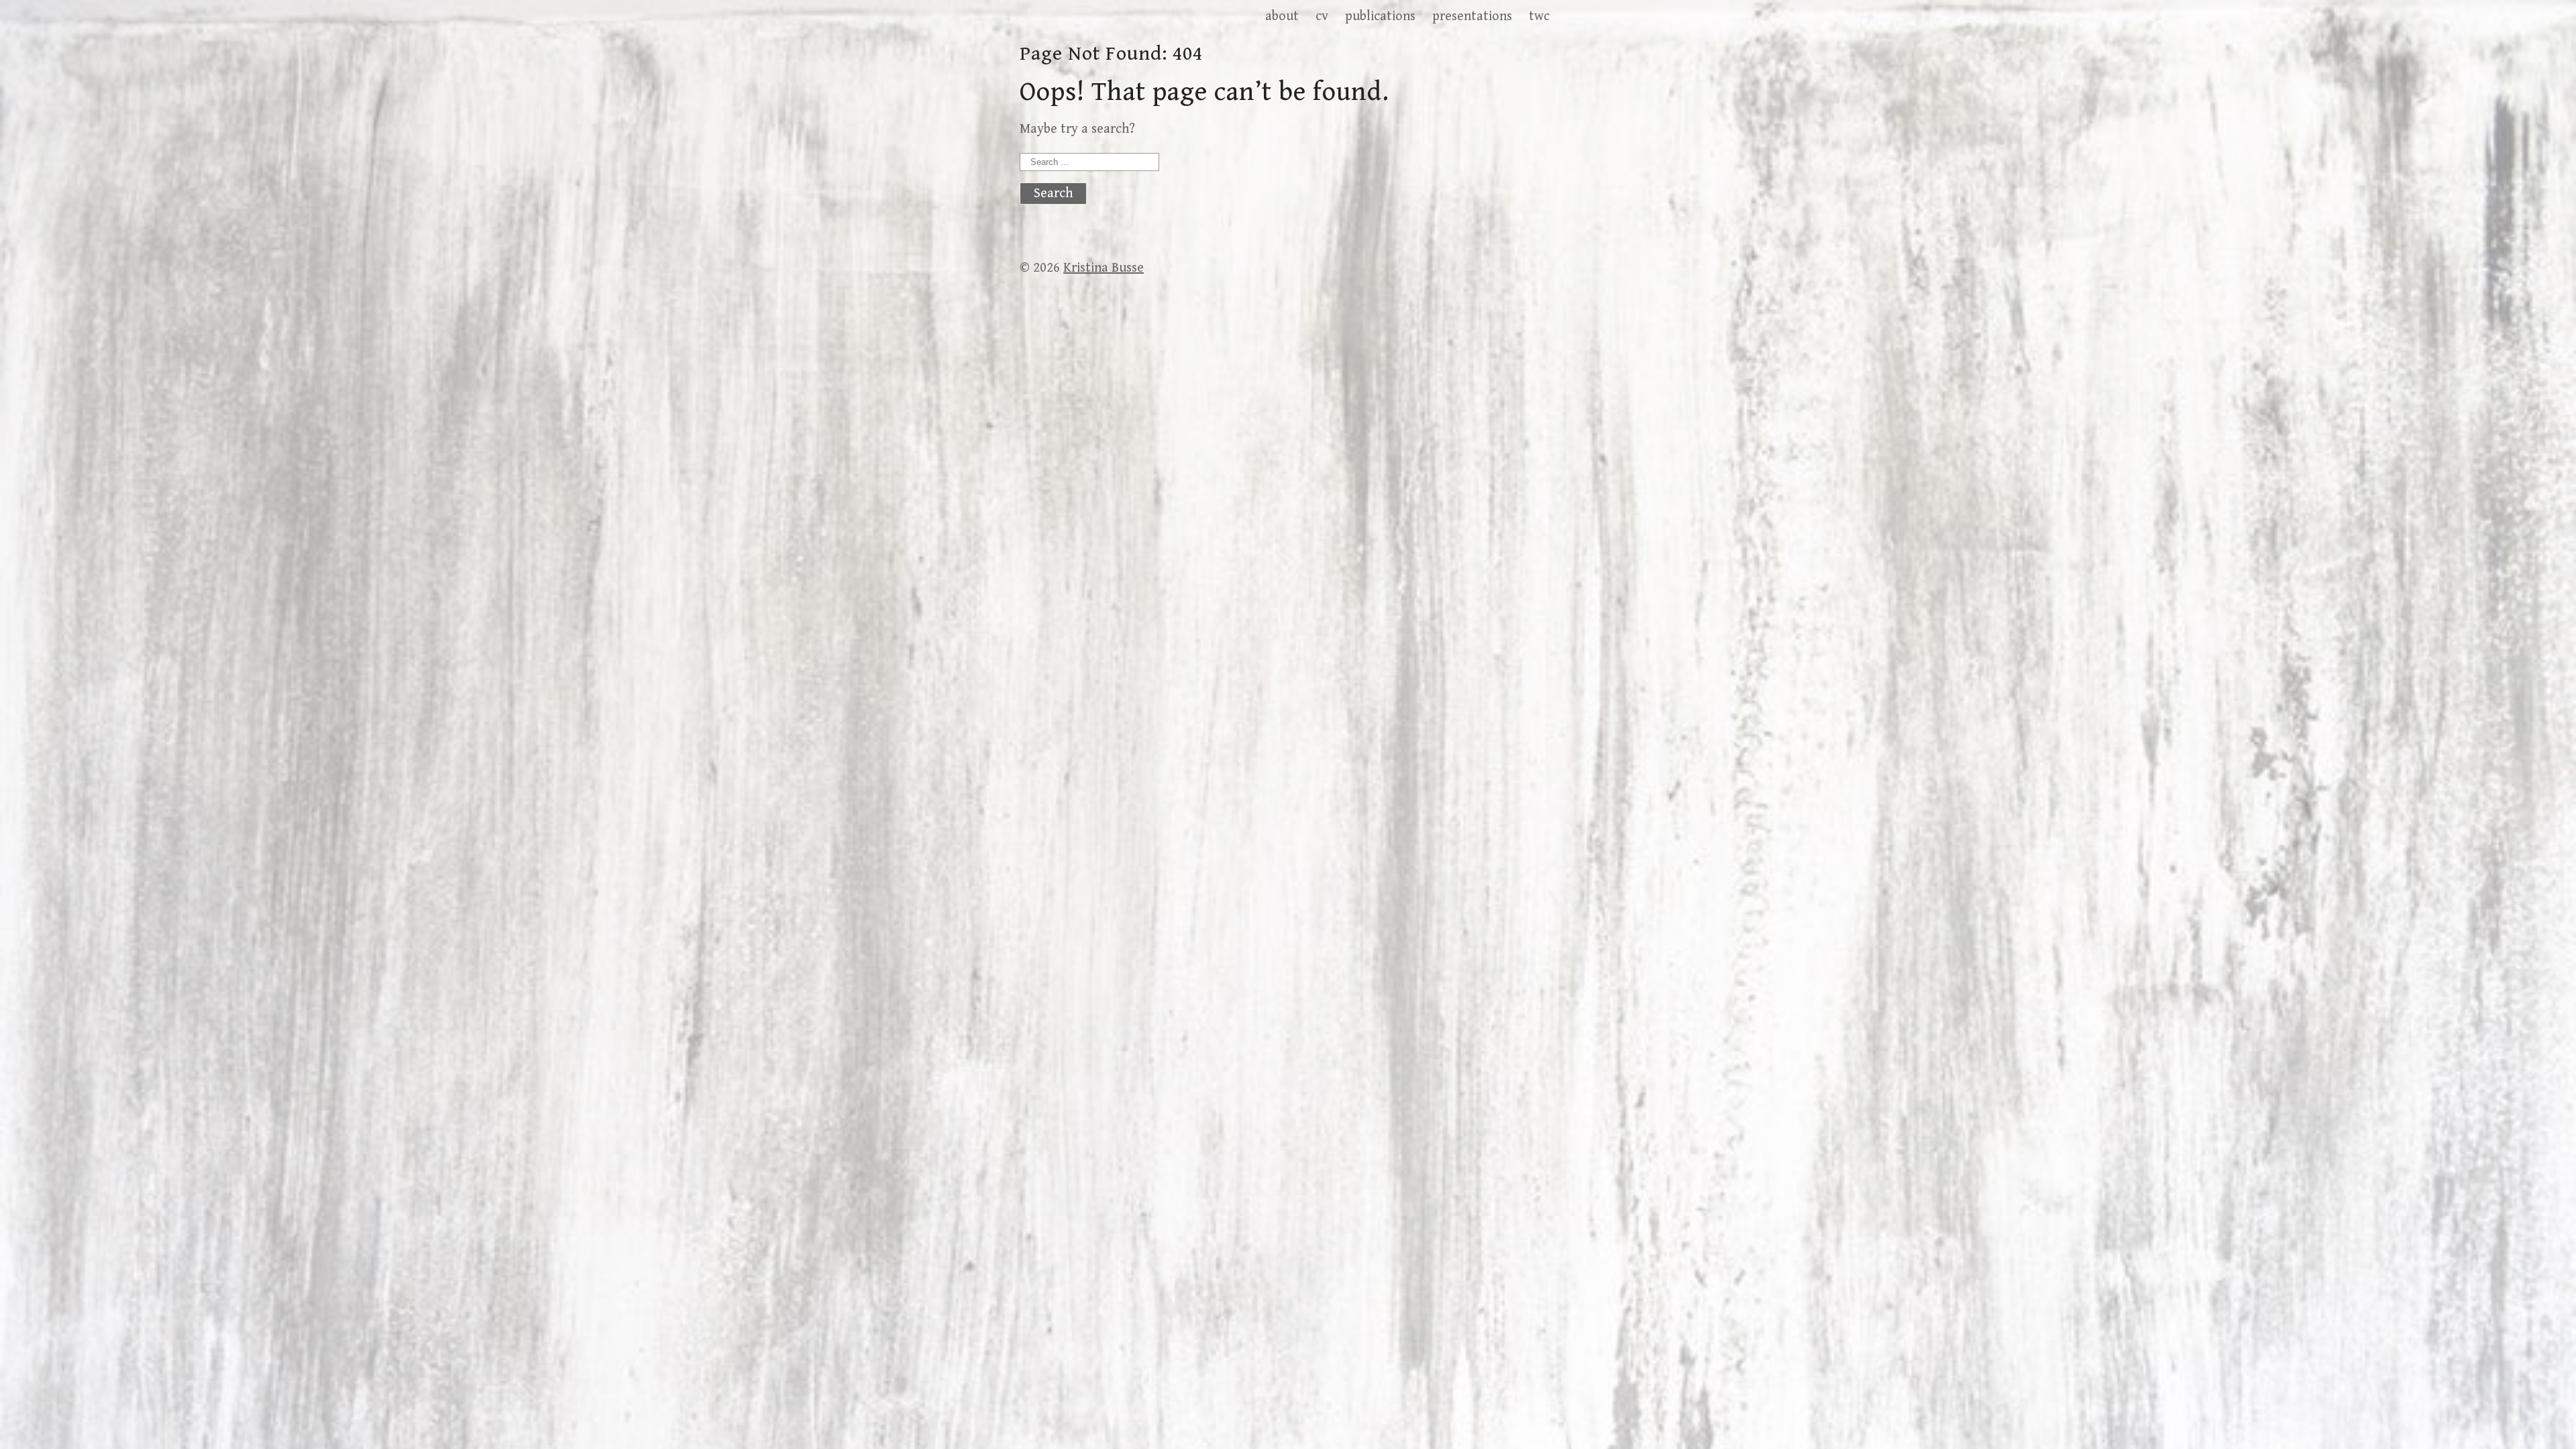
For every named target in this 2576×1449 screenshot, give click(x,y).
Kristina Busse (1104, 268)
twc (1539, 16)
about (1282, 16)
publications (1380, 16)
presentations (1472, 16)
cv (1322, 16)
